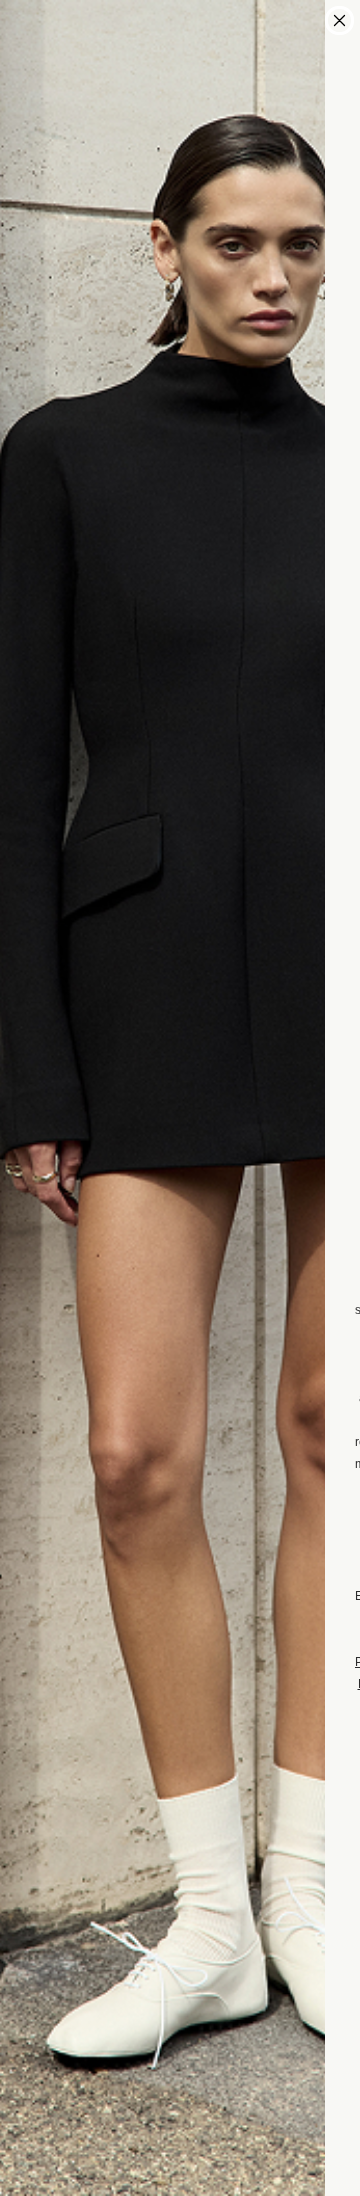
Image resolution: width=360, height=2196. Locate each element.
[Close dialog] (339, 20)
